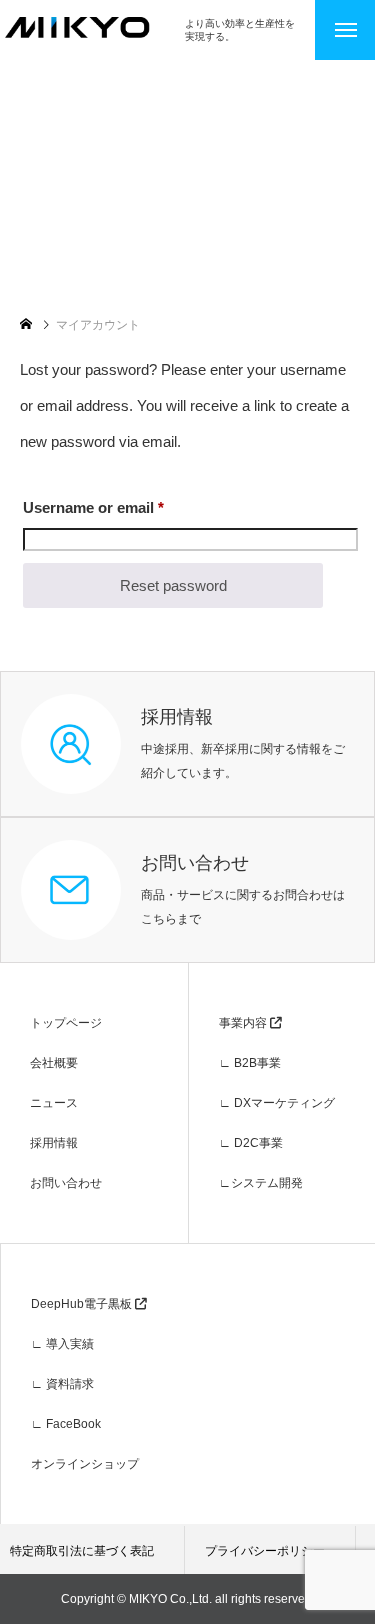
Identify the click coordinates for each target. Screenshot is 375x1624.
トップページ (66, 1023)
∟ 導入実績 (62, 1344)
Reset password (173, 585)
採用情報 (54, 1143)
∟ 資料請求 (62, 1384)
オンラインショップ (85, 1464)
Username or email (125, 507)
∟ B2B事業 (250, 1063)
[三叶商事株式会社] (92, 27)
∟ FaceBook (66, 1424)
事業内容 (244, 1023)
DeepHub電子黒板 (83, 1304)
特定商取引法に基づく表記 (82, 1551)
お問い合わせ (66, 1183)
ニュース (54, 1103)
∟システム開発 (261, 1183)
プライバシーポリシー (265, 1551)
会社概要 (54, 1063)
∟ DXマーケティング (277, 1103)
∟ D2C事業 (251, 1143)
